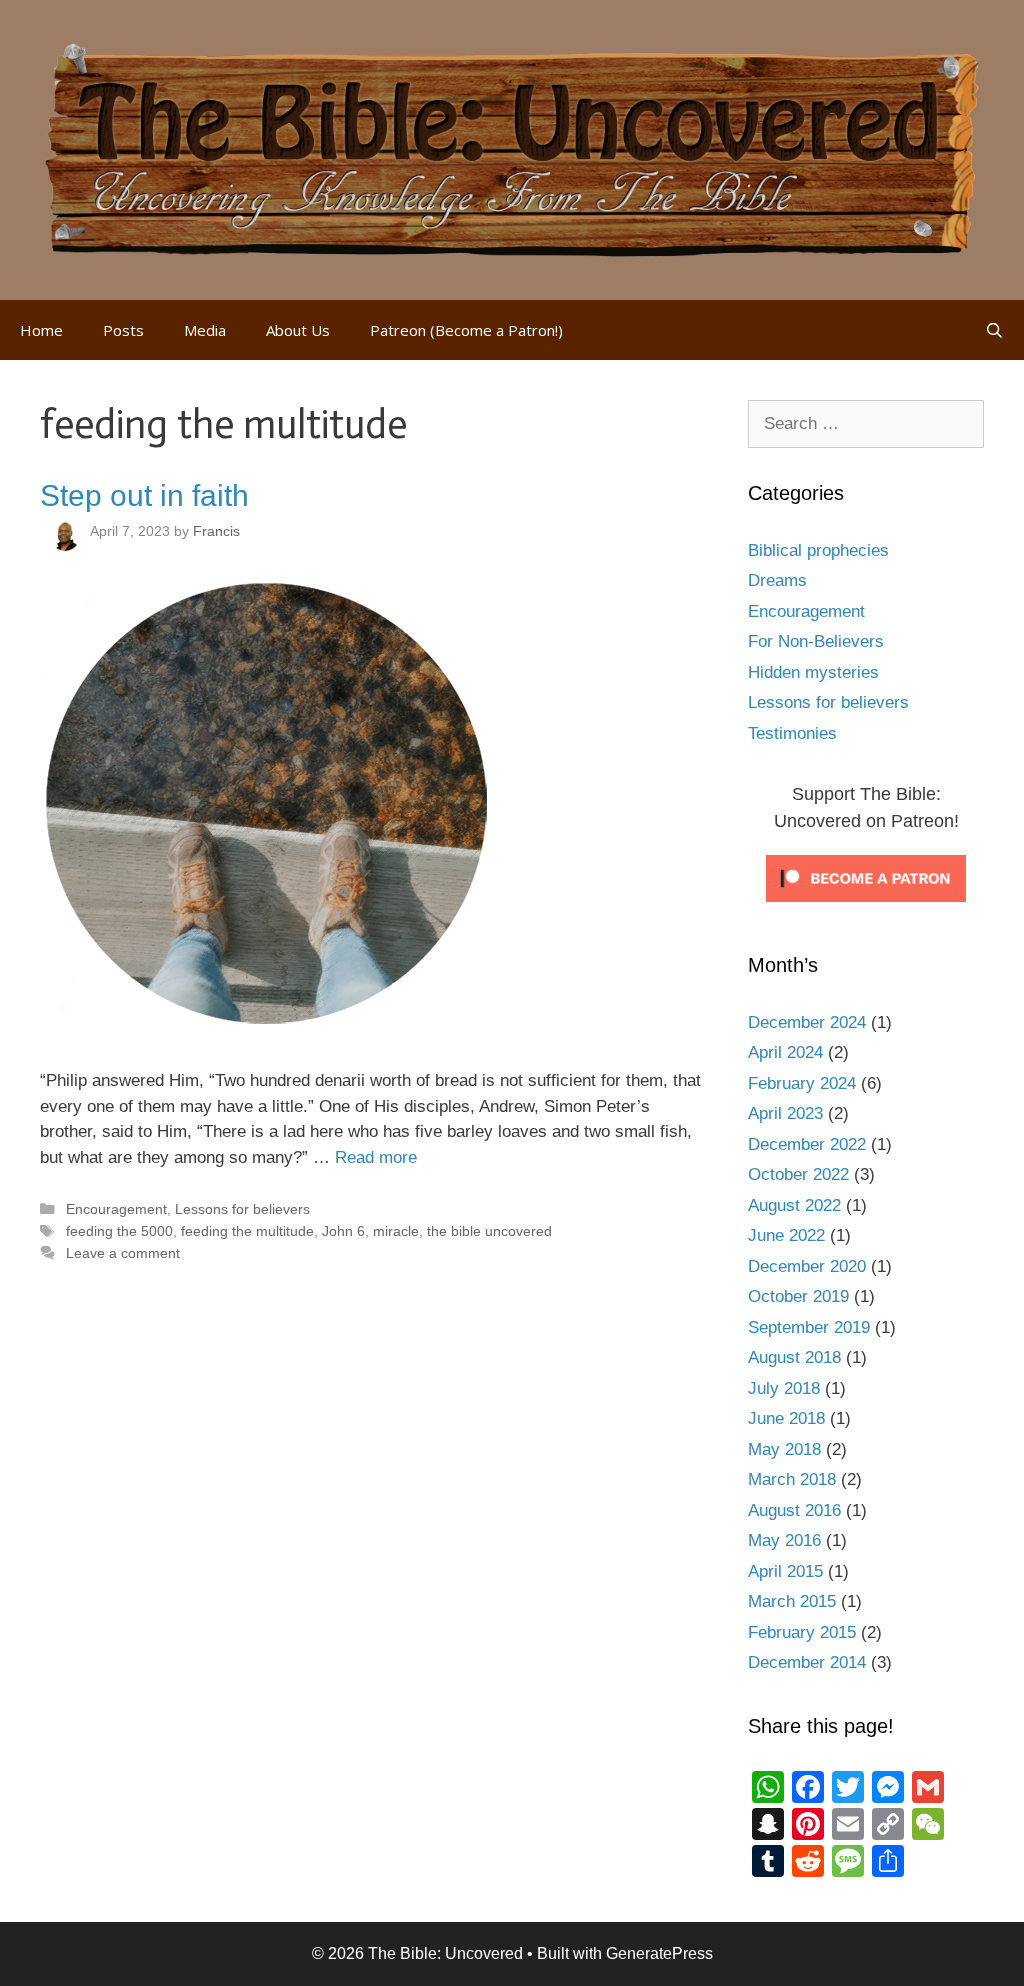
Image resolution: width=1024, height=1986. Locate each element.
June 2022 (786, 1235)
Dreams (777, 580)
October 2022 (798, 1174)
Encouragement (116, 1209)
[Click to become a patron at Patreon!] (866, 906)
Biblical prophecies (818, 550)
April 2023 (785, 1113)
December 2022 (807, 1144)
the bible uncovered (489, 1231)
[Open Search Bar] (994, 330)
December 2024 (807, 1022)
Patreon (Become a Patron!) (466, 330)
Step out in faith (144, 495)
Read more (376, 1157)
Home (41, 330)
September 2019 (809, 1327)
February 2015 (802, 1632)
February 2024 (802, 1083)
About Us (298, 330)
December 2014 (807, 1662)
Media (205, 330)
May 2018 (784, 1449)
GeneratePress (659, 1953)
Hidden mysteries (813, 672)
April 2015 (785, 1571)
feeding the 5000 (119, 1231)
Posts (123, 330)
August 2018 (794, 1357)
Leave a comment (123, 1253)
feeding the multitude (247, 1231)
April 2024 (785, 1052)
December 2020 (807, 1266)
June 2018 (786, 1418)
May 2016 (784, 1540)
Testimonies (792, 733)
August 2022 (794, 1205)
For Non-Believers (816, 641)
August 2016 (794, 1510)
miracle (396, 1231)
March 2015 (792, 1601)
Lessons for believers (242, 1209)
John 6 (343, 1231)
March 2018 (792, 1479)
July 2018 (784, 1388)
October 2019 (798, 1296)
